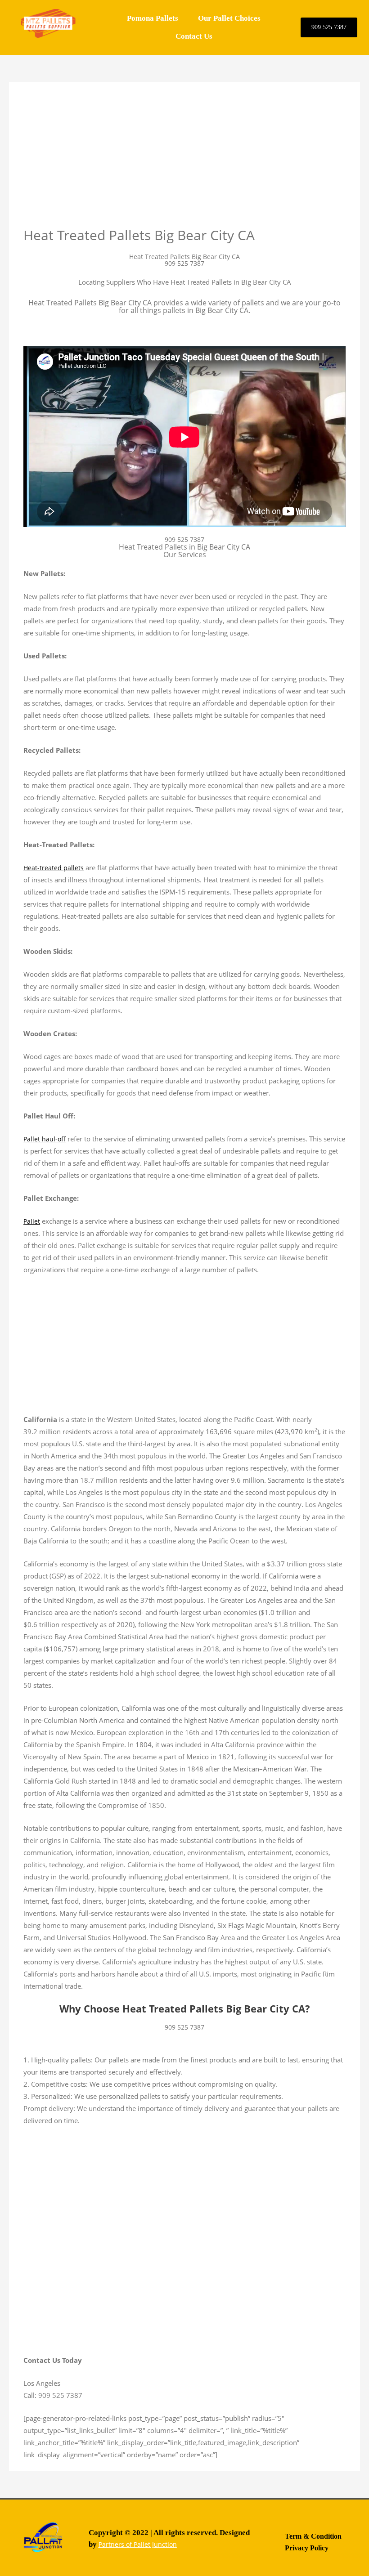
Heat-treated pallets (54, 868)
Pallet (32, 1221)
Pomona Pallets (153, 18)
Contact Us (194, 36)
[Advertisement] (184, 160)
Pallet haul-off (45, 1139)
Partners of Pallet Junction (138, 2544)
